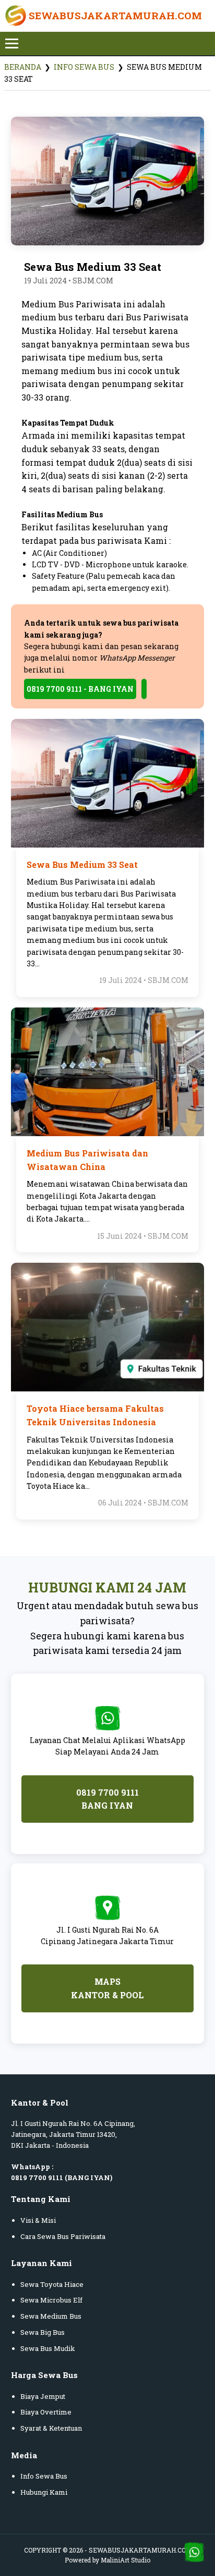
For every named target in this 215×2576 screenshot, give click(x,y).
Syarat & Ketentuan (51, 2428)
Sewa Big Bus (43, 2332)
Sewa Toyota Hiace (52, 2284)
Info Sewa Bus (84, 67)
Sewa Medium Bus (51, 2316)
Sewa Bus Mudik (48, 2348)
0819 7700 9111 (37, 2177)
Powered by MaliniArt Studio (107, 2560)
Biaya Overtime (46, 2412)
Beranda (23, 67)
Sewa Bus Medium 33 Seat (82, 864)
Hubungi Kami (44, 2492)
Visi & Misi (38, 2220)
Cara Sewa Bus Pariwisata (63, 2236)
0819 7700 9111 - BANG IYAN (80, 689)
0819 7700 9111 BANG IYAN (107, 1799)
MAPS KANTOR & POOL (107, 1988)
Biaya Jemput (43, 2396)
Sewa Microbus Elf (51, 2300)
